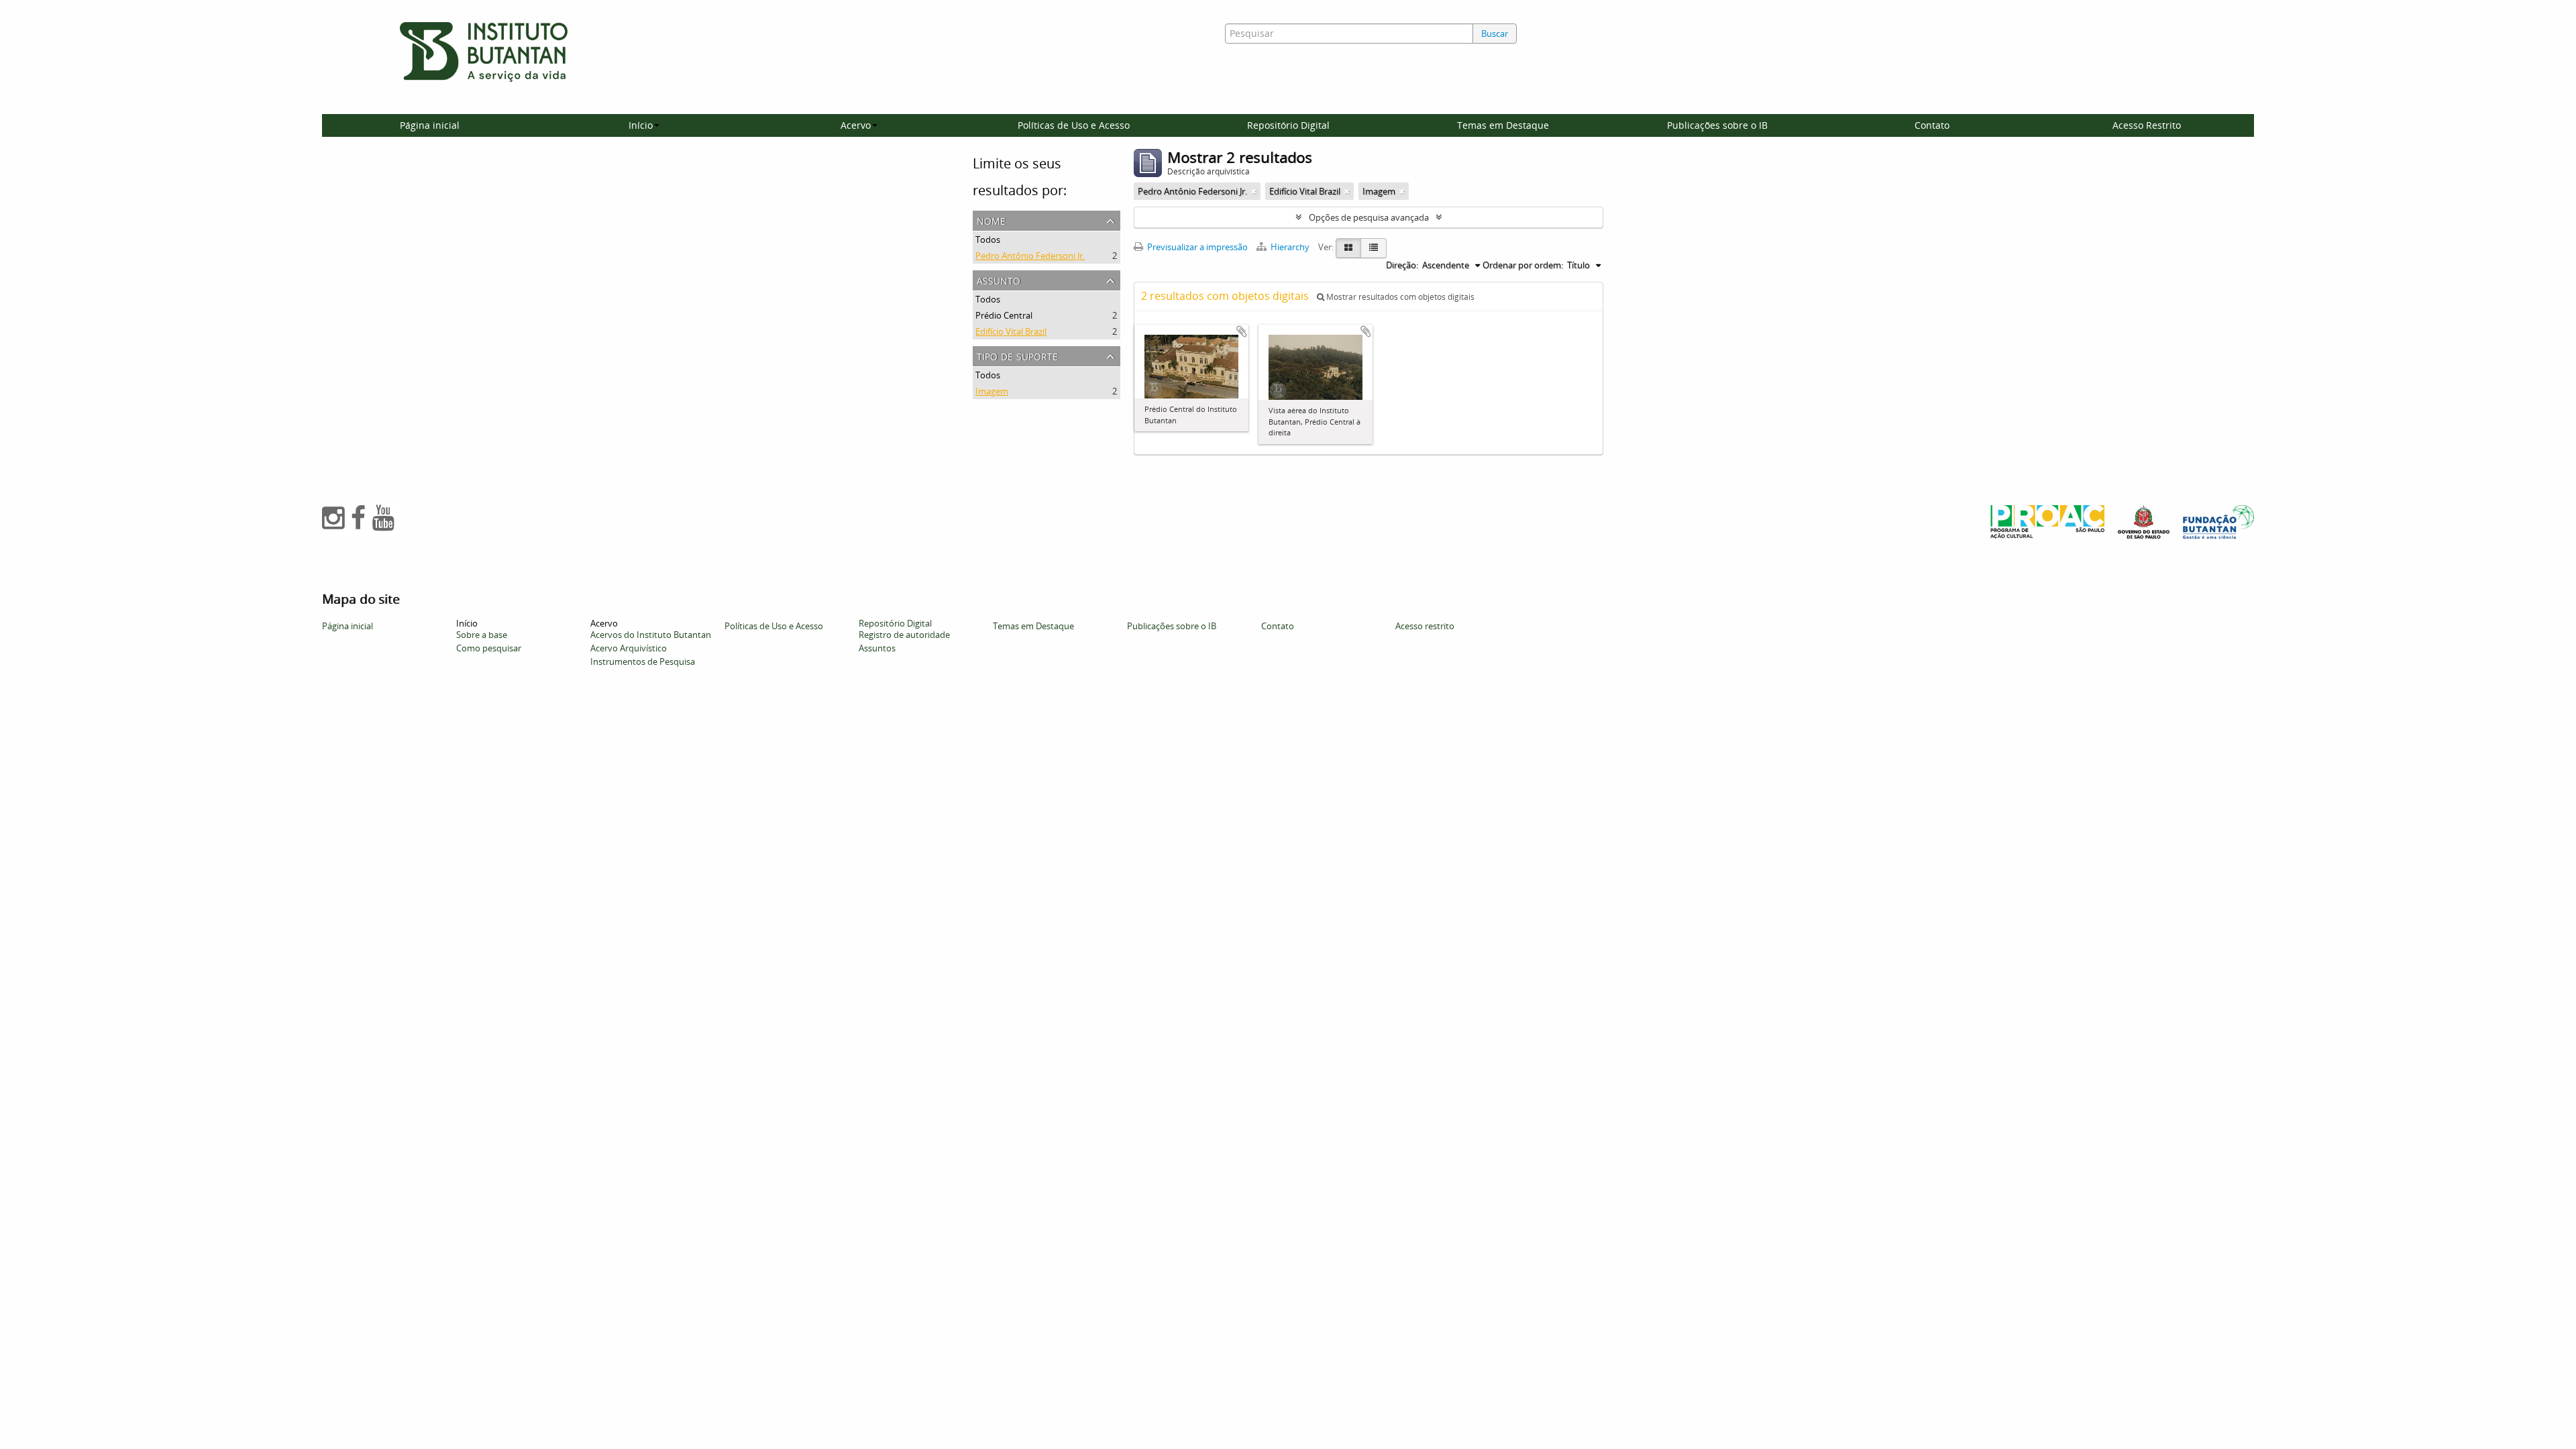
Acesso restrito (1425, 626)
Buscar (1495, 34)
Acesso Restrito (2147, 125)
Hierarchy (1290, 247)
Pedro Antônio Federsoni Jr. (1030, 256)
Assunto (999, 279)
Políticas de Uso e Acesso (1074, 125)
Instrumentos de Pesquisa (643, 661)
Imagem (992, 391)
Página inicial (430, 125)
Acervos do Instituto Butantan (651, 635)
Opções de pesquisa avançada (1369, 217)
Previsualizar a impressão (1196, 247)
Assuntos (877, 648)
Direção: (1402, 265)
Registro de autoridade (904, 635)
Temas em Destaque (1503, 125)
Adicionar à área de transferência (1242, 331)
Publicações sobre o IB (1717, 125)
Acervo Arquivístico (629, 648)
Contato (1932, 125)
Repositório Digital (1288, 125)
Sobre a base (482, 635)
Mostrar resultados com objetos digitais (1399, 297)
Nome (991, 220)
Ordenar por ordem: (1523, 265)
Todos (988, 239)
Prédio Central (1004, 315)
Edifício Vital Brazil (1011, 331)
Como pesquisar (489, 648)
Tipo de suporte (1017, 355)
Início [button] (641, 125)
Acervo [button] (856, 125)
